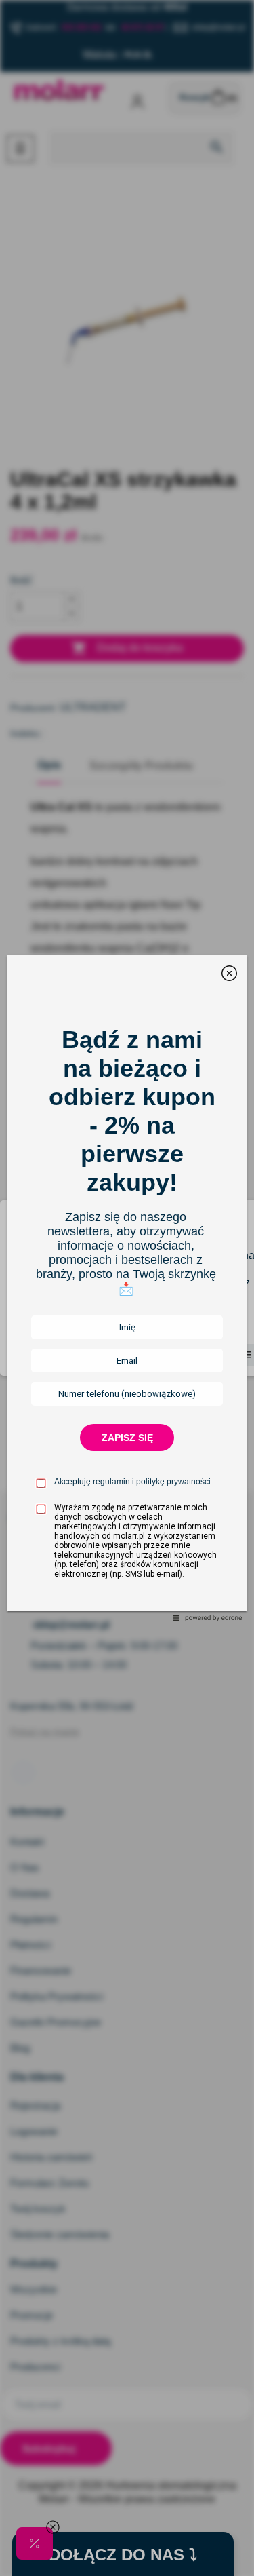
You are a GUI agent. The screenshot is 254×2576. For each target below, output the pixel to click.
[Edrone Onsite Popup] (127, 1288)
